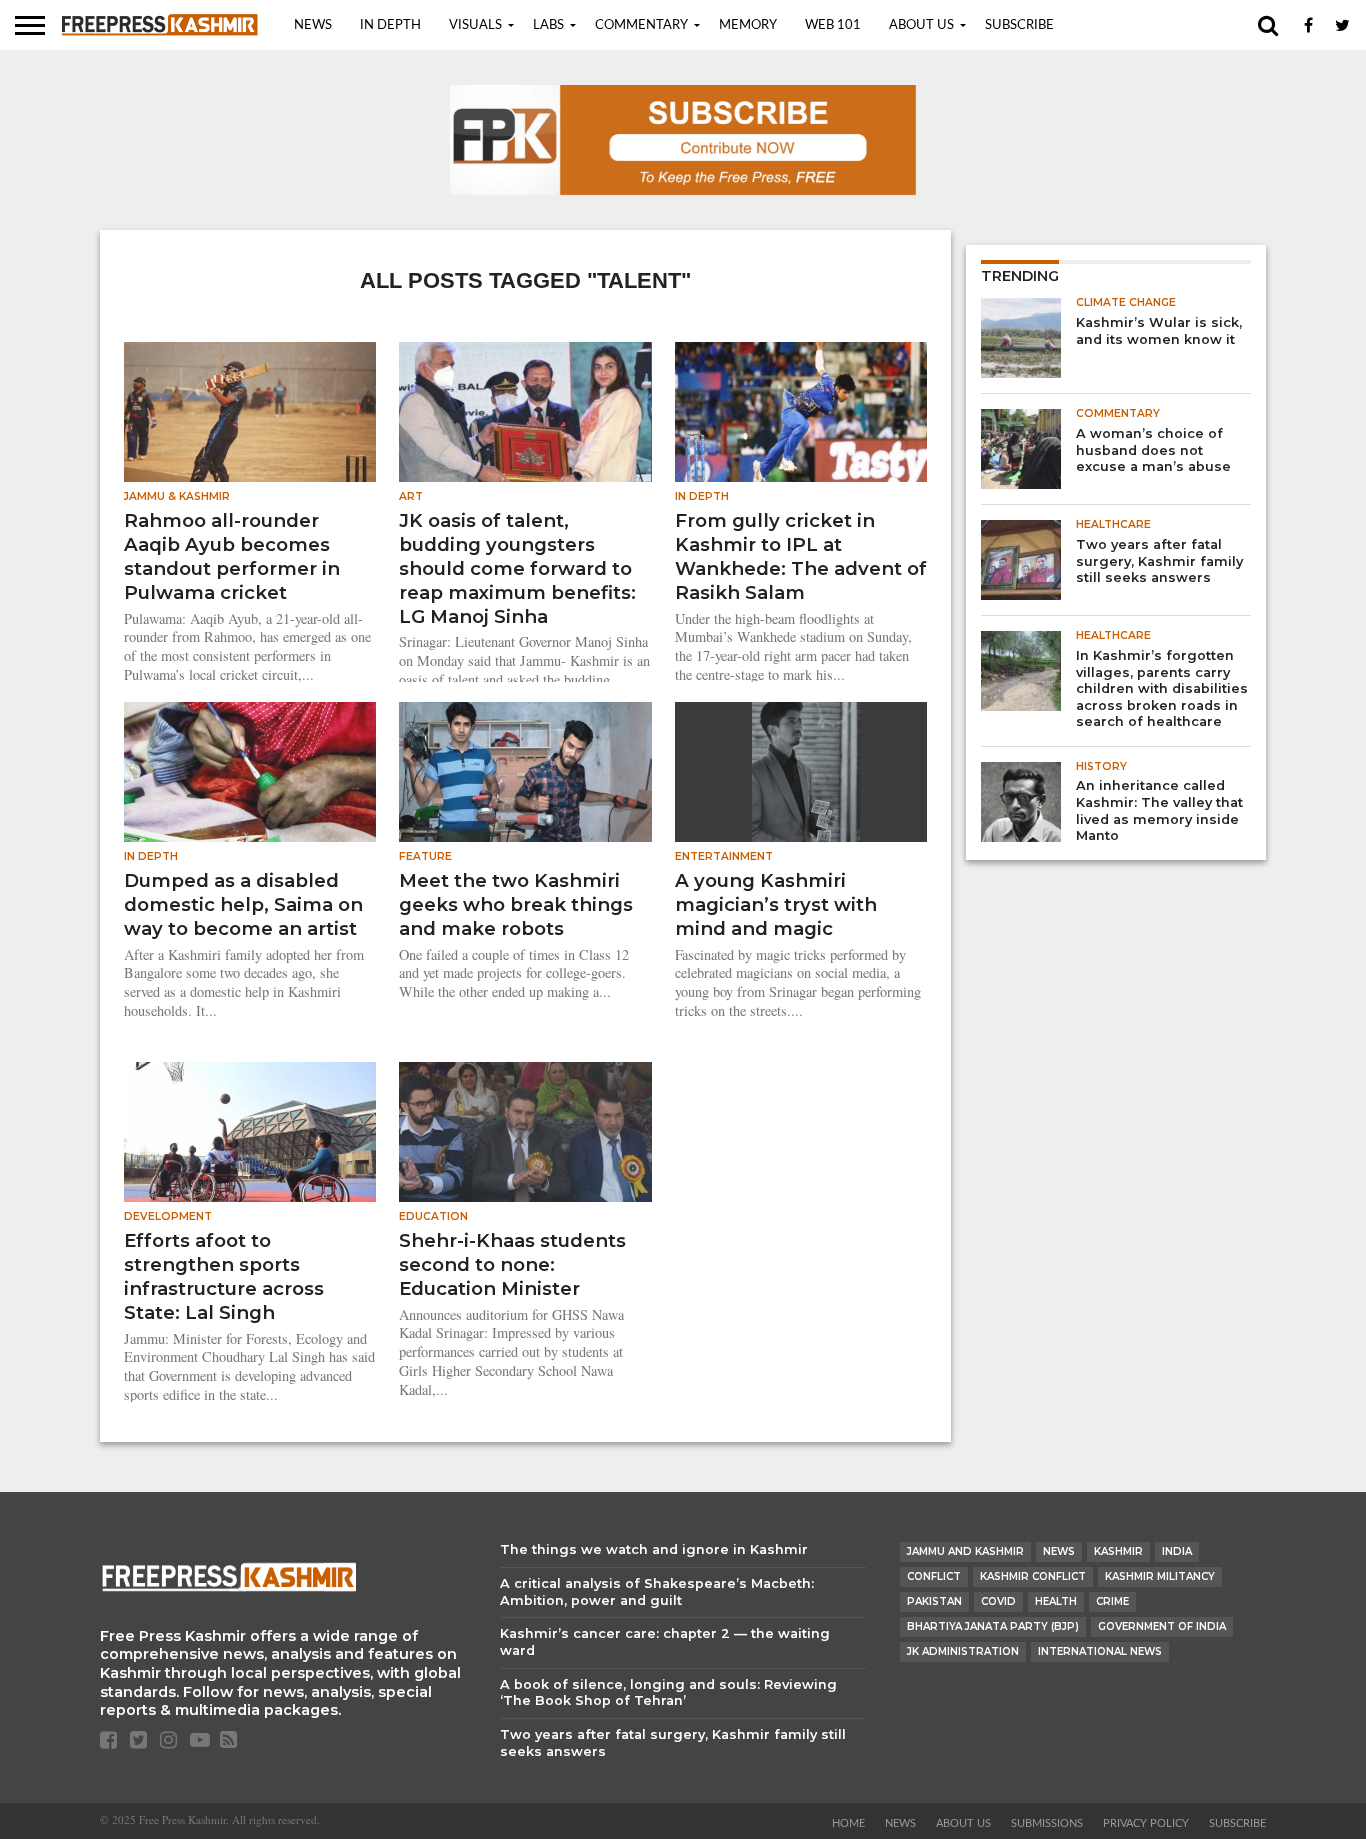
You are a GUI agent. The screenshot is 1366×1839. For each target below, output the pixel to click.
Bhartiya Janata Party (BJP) (993, 1626)
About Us (921, 25)
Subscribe (1019, 25)
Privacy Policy (1146, 1823)
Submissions (1047, 1823)
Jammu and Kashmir (965, 1551)
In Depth (390, 25)
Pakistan (934, 1601)
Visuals (475, 25)
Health (1056, 1601)
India (1177, 1551)
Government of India (1162, 1626)
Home (848, 1823)
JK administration (963, 1651)
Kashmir (1118, 1551)
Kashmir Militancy (1160, 1576)
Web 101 (833, 25)
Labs (548, 25)
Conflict (934, 1576)
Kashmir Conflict (1033, 1576)
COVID (998, 1601)
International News (1100, 1651)
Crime (1112, 1601)
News (313, 25)
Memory (748, 25)
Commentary (641, 25)
